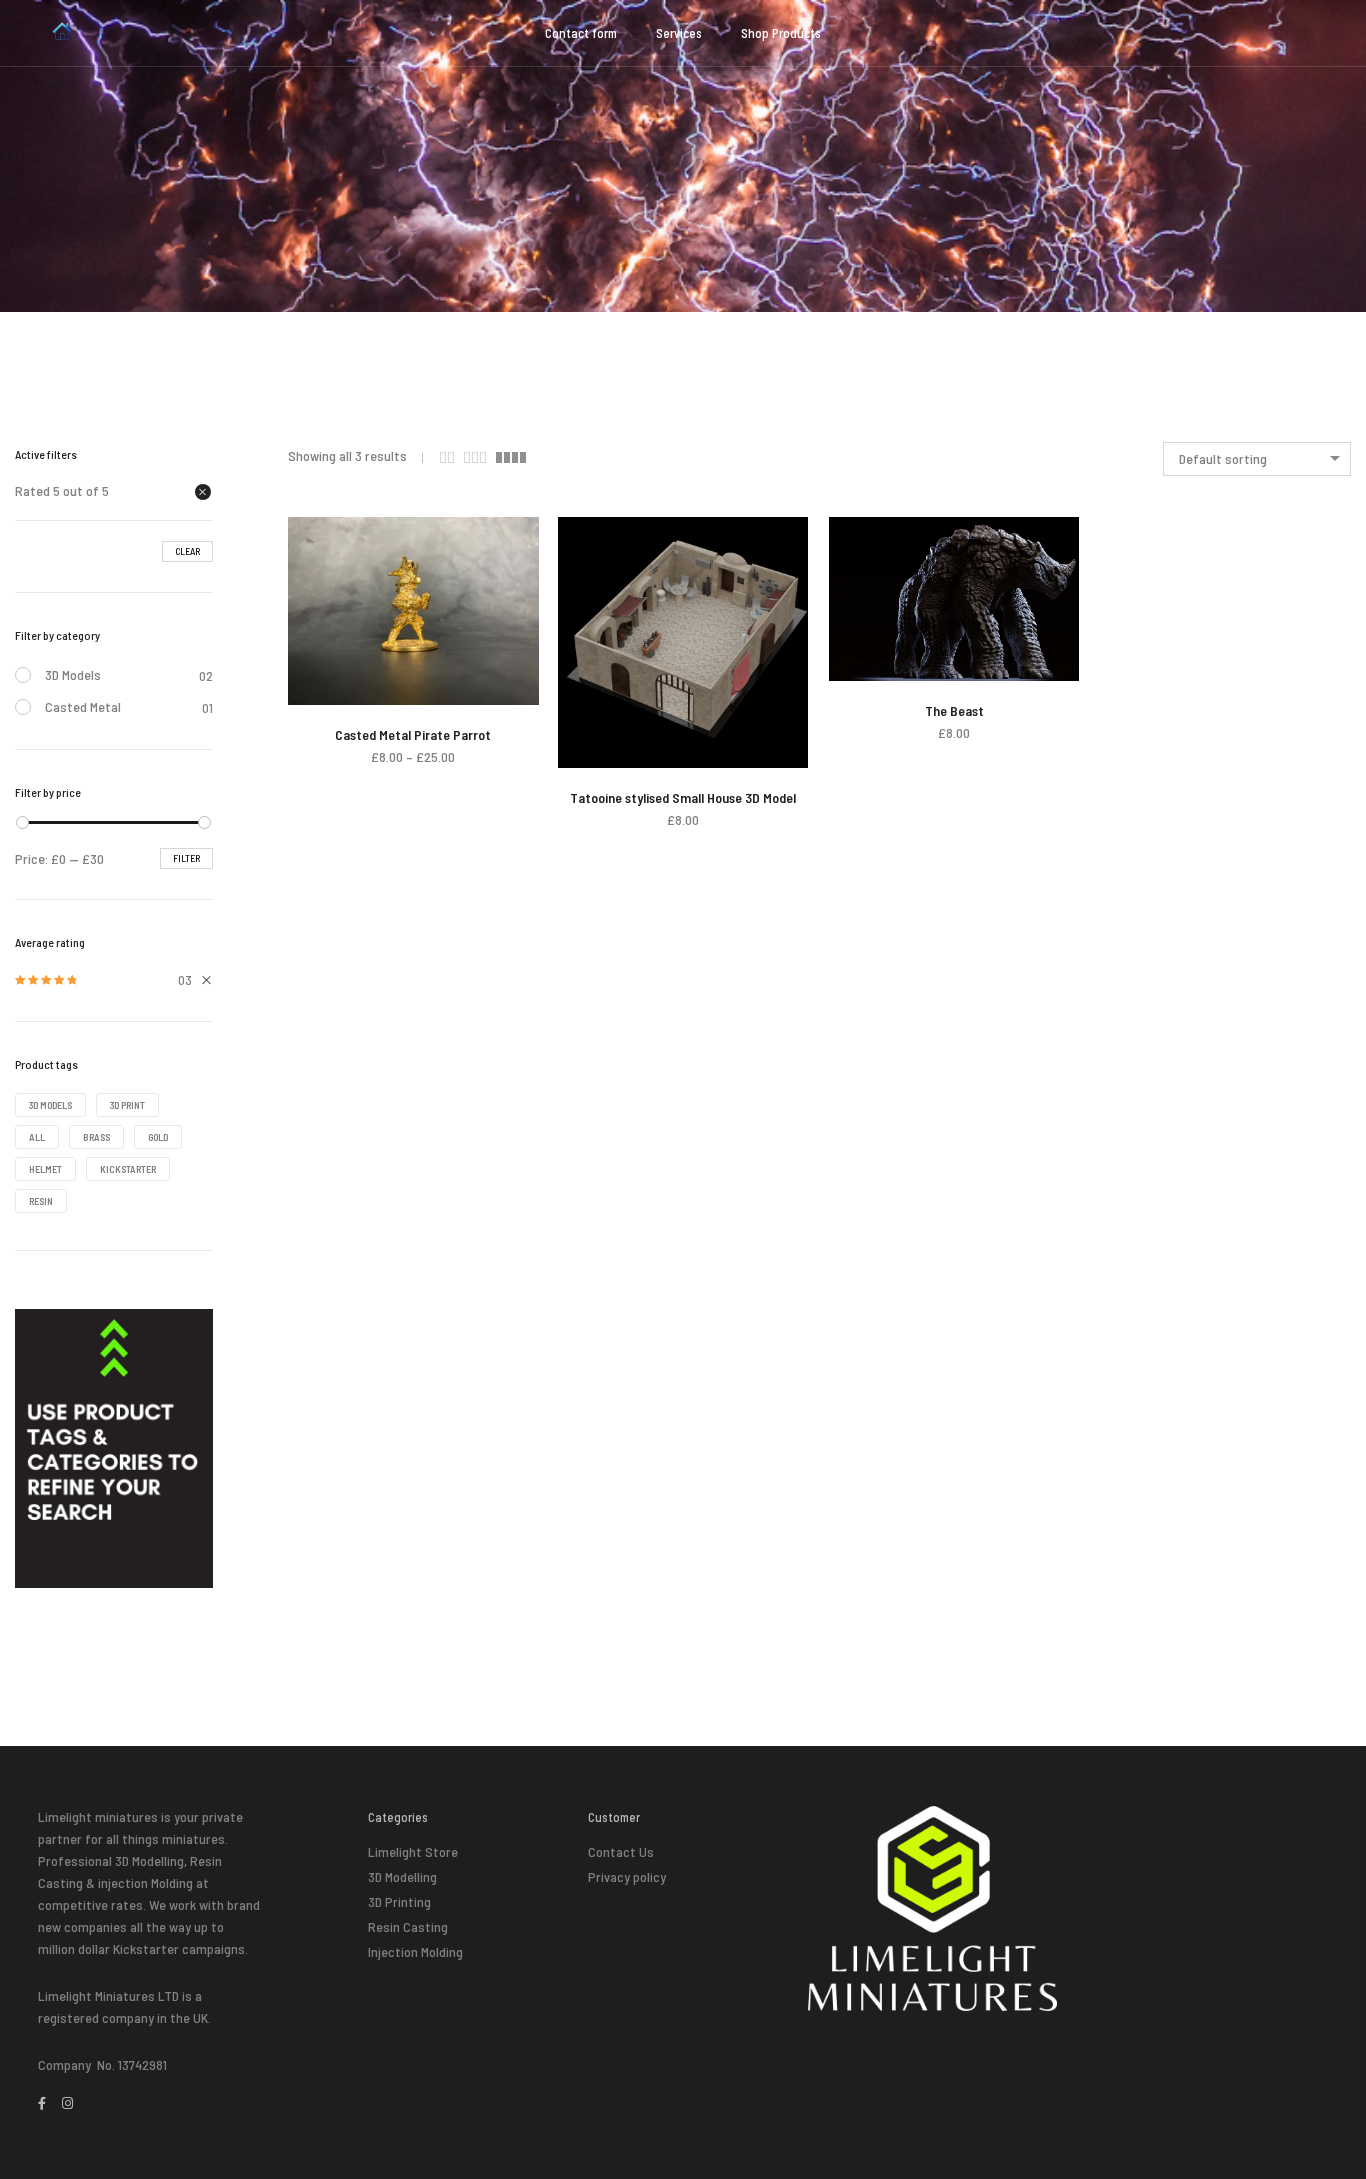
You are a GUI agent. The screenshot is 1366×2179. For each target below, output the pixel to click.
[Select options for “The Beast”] (891, 663)
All (37, 1137)
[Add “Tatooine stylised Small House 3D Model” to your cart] (620, 750)
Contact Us (621, 1851)
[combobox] (1257, 459)
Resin (41, 1201)
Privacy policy (627, 1876)
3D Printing (399, 1901)
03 (103, 981)
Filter (186, 858)
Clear (187, 551)
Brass (96, 1137)
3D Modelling (402, 1876)
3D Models (73, 674)
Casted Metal (83, 706)
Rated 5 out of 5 (62, 490)
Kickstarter (128, 1169)
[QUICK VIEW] (475, 687)
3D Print (127, 1105)
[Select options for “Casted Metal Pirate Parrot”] (350, 687)
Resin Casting (408, 1926)
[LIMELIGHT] (62, 34)
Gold (158, 1137)
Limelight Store (413, 1851)
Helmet (45, 1169)
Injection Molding (415, 1951)
